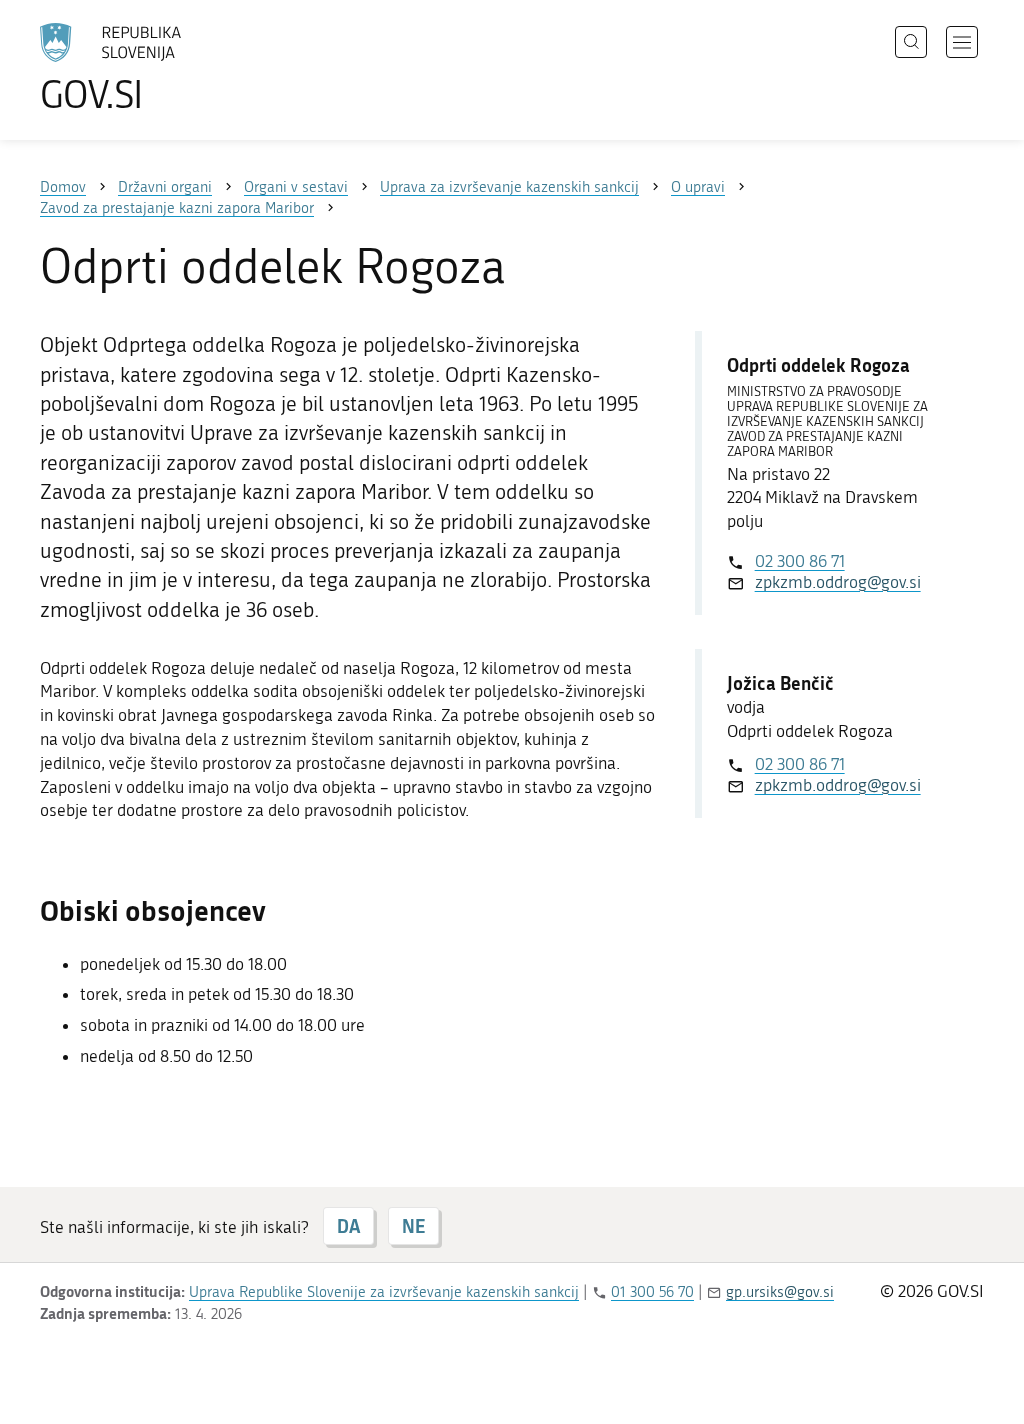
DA (348, 1226)
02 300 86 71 (800, 561)
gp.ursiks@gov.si (780, 1292)
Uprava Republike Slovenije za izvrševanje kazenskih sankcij (384, 1292)
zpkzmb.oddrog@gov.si (838, 582)
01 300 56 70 (652, 1292)
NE (413, 1226)
